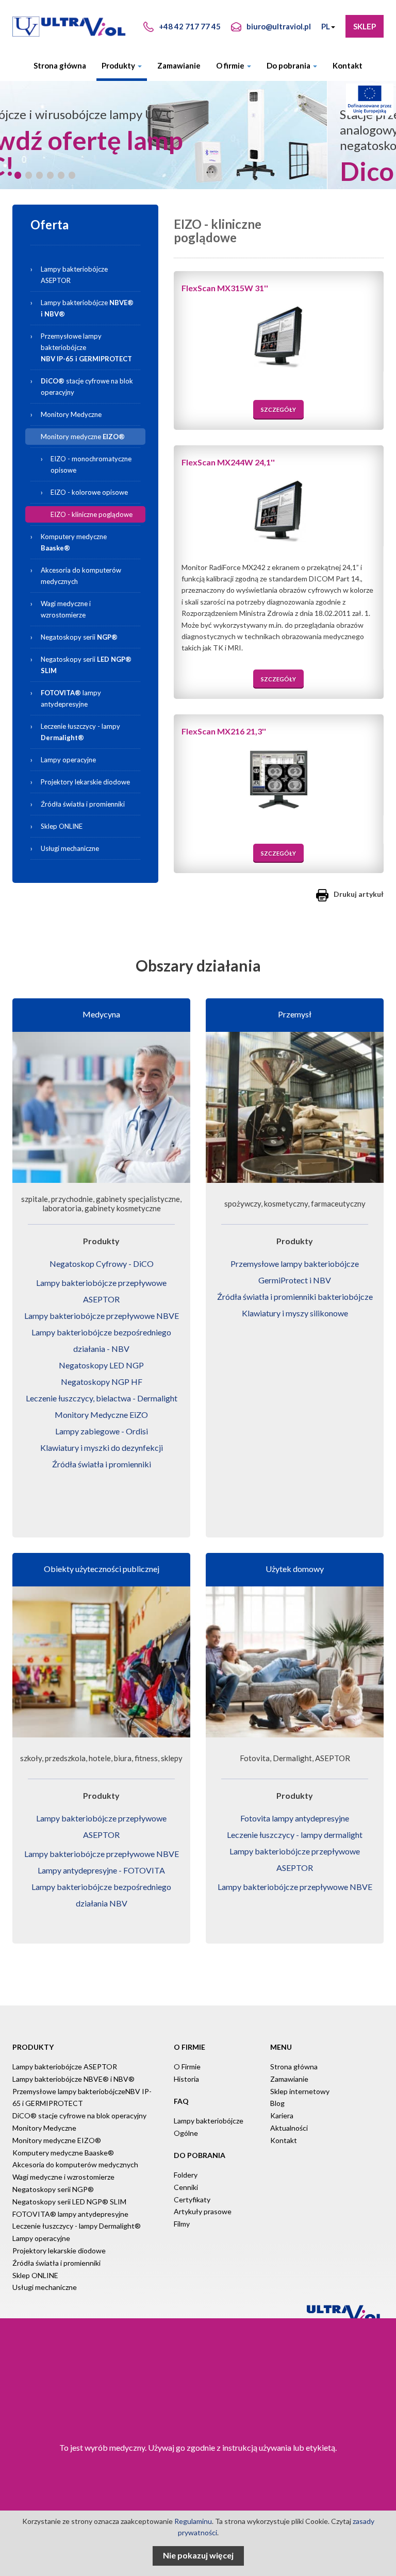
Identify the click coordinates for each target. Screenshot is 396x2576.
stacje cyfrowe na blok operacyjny (87, 387)
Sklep (365, 26)
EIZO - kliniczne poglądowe (92, 514)
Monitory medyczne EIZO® (57, 2140)
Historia (186, 2079)
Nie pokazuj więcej (198, 2555)
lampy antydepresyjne (71, 698)
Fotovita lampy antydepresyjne (295, 1818)
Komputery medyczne (74, 542)
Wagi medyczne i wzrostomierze (66, 609)
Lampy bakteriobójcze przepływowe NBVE (102, 1316)
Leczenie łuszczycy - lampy (80, 732)
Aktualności (289, 2128)
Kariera (282, 2115)
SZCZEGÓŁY (278, 409)
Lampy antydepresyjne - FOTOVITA (101, 1870)
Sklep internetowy (300, 2091)
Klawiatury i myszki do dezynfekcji (102, 1448)
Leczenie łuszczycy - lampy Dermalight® (77, 2226)
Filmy (182, 2224)
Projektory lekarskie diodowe (85, 782)
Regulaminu (193, 2521)
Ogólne (186, 2133)
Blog (277, 2103)
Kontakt (348, 65)
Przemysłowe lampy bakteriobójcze (86, 347)
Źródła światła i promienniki (83, 804)
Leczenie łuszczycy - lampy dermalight (295, 1835)
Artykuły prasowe (203, 2211)
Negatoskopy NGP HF (102, 1382)
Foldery (186, 2175)
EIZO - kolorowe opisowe (89, 492)
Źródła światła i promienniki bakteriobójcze (295, 1297)
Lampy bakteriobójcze (92, 306)
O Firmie (187, 2067)
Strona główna (60, 65)
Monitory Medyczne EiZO (101, 1415)
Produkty (119, 65)
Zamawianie (179, 65)
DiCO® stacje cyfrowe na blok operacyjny (79, 2115)
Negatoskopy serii (79, 637)
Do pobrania (289, 65)
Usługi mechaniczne (70, 848)
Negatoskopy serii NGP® (53, 2189)
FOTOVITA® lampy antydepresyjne (70, 2214)
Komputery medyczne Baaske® (63, 2153)
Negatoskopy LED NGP (101, 1365)
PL (326, 26)
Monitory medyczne (83, 437)
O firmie (231, 65)
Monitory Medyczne (71, 414)
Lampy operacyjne (68, 760)
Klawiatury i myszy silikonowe (295, 1313)
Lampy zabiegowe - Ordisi (102, 1431)
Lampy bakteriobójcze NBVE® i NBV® (73, 2079)
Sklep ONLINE (62, 826)
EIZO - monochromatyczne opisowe (91, 464)
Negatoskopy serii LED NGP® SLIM (69, 2202)
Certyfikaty (192, 2199)
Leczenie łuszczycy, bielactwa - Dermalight (102, 1398)
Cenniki (186, 2187)
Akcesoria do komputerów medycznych (81, 576)
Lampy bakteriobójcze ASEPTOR (74, 275)
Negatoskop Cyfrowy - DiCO (102, 1264)
